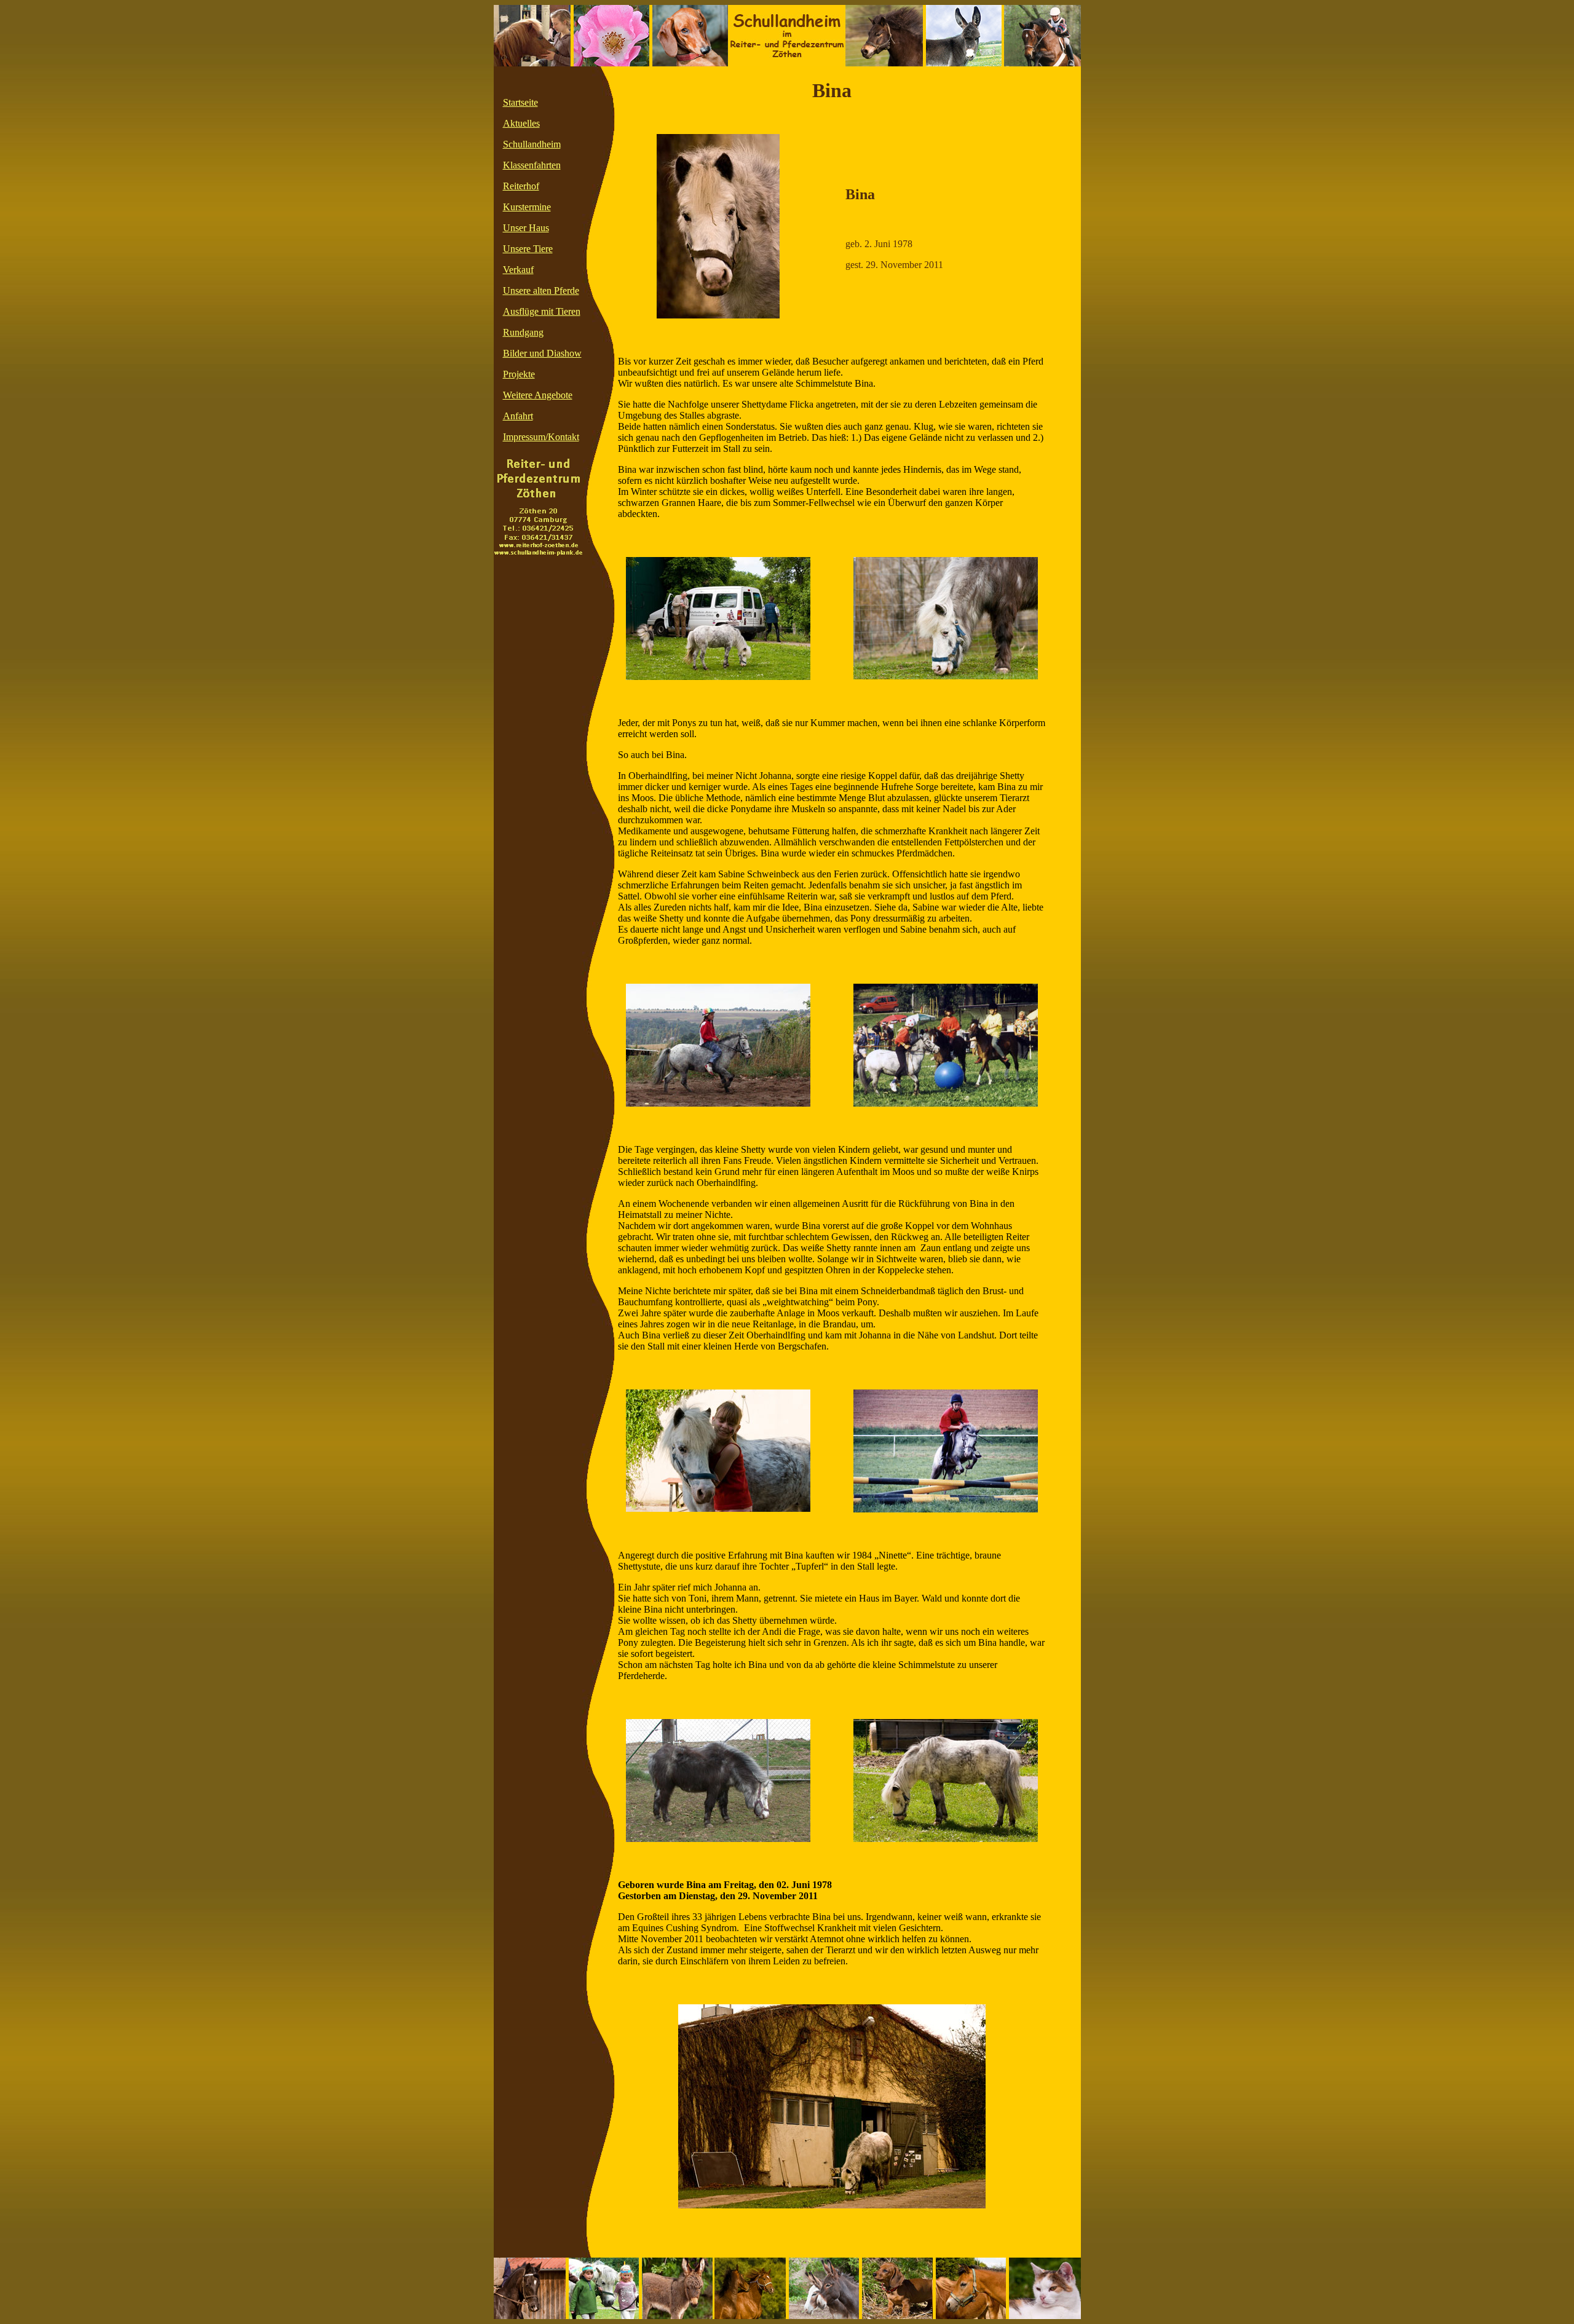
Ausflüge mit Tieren (542, 311)
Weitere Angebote (538, 395)
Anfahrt (518, 416)
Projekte (519, 374)
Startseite (520, 102)
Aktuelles (521, 123)
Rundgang (523, 332)
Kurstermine (527, 207)
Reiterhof (521, 186)
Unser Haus (526, 228)
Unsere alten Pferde (541, 290)
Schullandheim (532, 144)
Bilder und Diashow (542, 353)
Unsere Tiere (528, 249)
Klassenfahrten (532, 165)
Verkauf (518, 270)
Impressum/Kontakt (541, 437)
